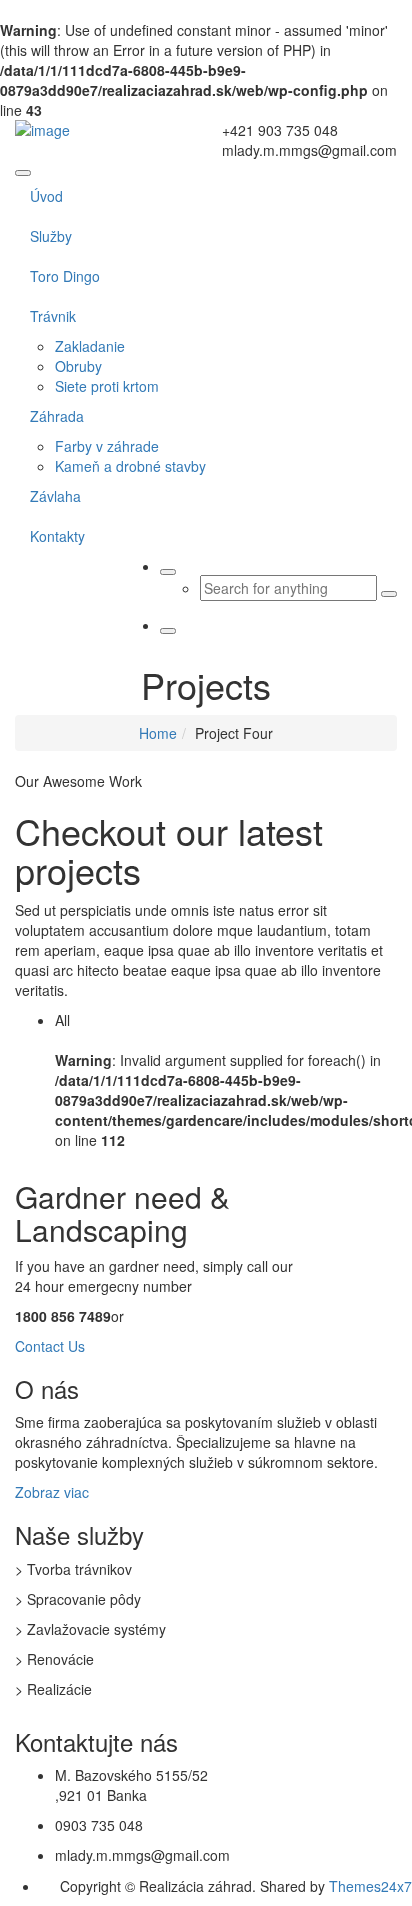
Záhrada (57, 416)
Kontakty (57, 536)
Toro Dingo (65, 276)
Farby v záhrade (107, 446)
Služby (51, 236)
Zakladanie (90, 346)
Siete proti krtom (107, 386)
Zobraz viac (52, 1492)
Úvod (46, 196)
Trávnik (53, 316)
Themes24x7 (370, 1886)
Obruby (78, 366)
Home (158, 733)
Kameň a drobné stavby (130, 466)
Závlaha (55, 496)
